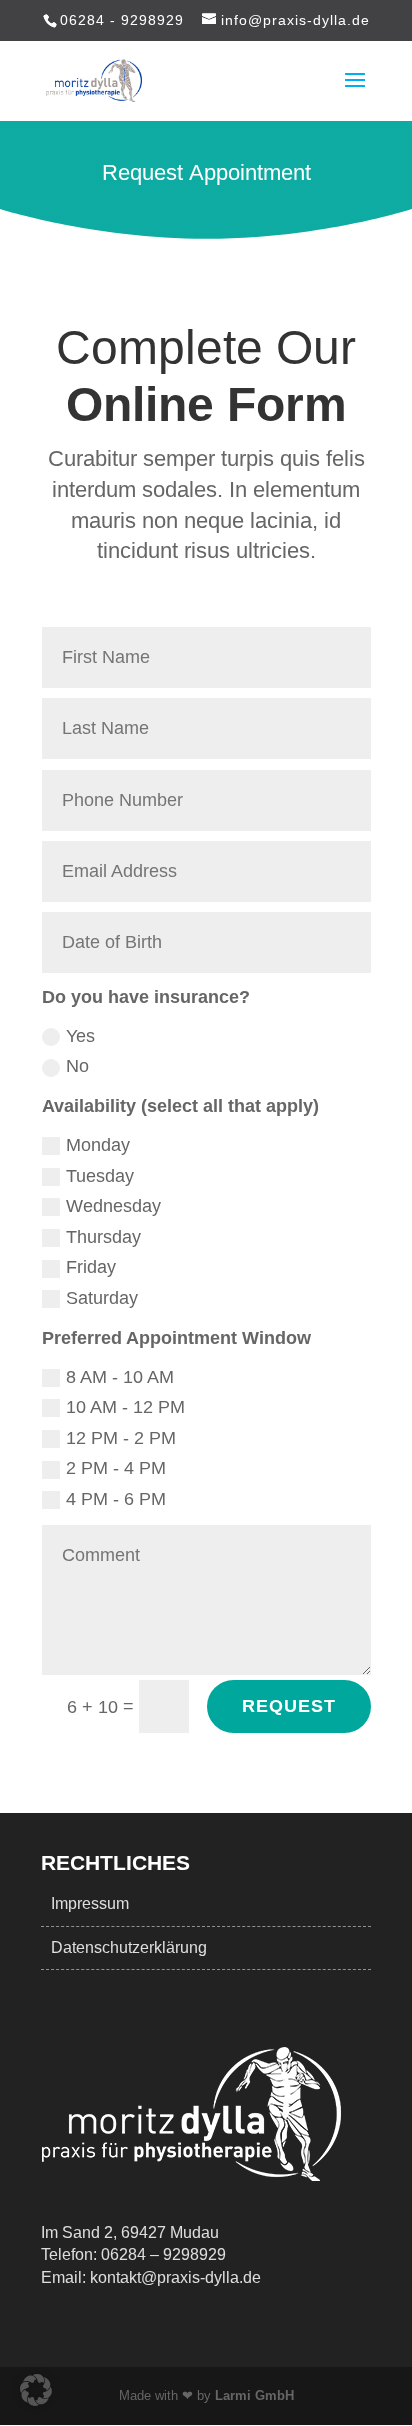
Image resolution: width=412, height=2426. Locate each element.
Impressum (90, 1903)
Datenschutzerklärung (129, 1947)
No (77, 1066)
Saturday (102, 1298)
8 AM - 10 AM (120, 1377)
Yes (80, 1036)
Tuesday (100, 1176)
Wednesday (113, 1206)
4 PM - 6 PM (116, 1499)
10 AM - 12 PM (125, 1407)
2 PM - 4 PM (116, 1468)
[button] (36, 2390)
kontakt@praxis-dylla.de (175, 2277)
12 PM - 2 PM (121, 1438)
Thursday (103, 1237)
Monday (98, 1145)
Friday (91, 1267)
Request (289, 1706)
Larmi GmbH (254, 2395)
